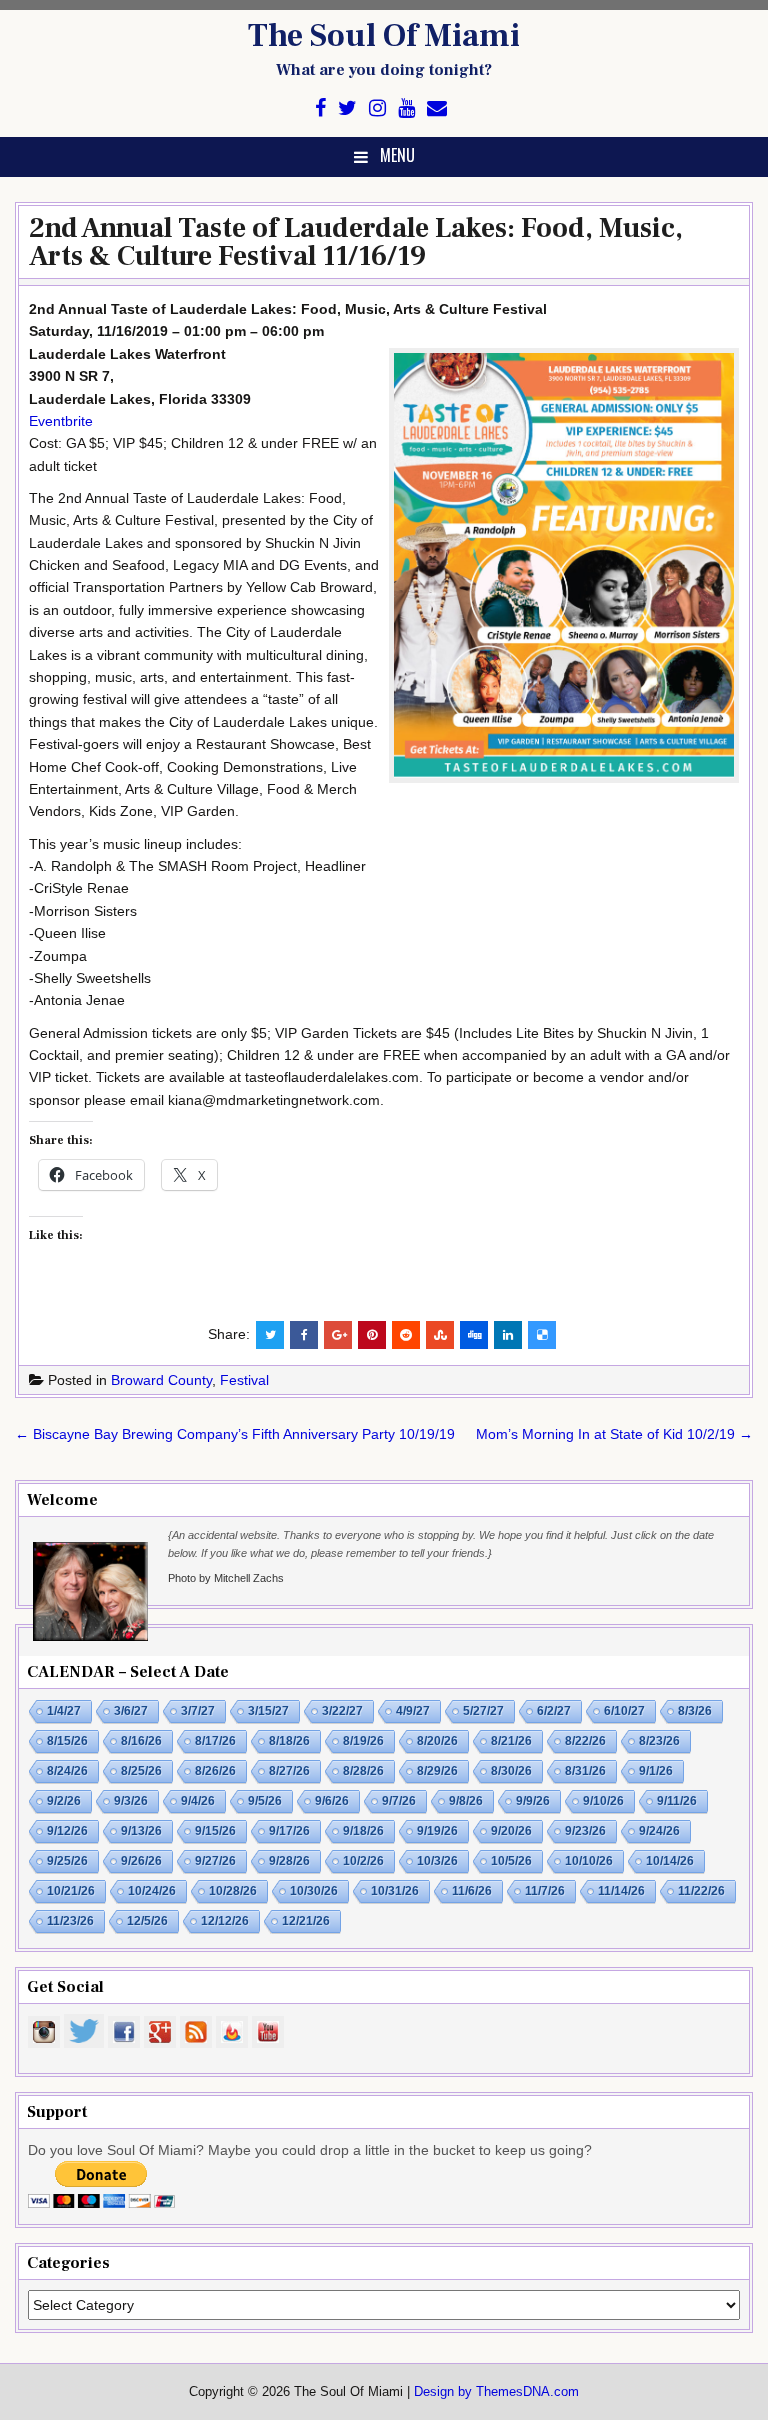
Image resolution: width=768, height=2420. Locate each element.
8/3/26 (695, 1711)
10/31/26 (395, 1891)
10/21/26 (71, 1891)
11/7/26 (545, 1891)
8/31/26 (585, 1771)
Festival (244, 1380)
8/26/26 (215, 1771)
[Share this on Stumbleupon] (440, 1335)
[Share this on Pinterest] (372, 1335)
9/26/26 (141, 1861)
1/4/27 (64, 1711)
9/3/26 (131, 1801)
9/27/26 (215, 1861)
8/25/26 (141, 1771)
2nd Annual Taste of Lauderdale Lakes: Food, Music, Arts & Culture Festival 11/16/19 (356, 242)
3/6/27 (131, 1711)
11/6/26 (472, 1891)
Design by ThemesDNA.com (496, 2392)
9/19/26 (437, 1831)
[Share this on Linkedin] (508, 1335)
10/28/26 (233, 1891)
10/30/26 (314, 1891)
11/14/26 (621, 1891)
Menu (397, 155)
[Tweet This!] (270, 1335)
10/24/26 (152, 1891)
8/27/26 (289, 1771)
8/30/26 (511, 1771)
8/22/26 (585, 1741)
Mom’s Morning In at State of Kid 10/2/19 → (614, 1434)
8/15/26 (67, 1741)
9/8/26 (466, 1801)
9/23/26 (585, 1831)
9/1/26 (656, 1771)
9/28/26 (289, 1861)
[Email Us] (437, 108)
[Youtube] (406, 108)
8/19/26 (363, 1741)
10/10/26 (589, 1861)
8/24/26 (67, 1771)
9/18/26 (363, 1831)
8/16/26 (141, 1741)
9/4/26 (198, 1801)
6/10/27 (624, 1711)
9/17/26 (289, 1831)
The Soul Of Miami (384, 36)
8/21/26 (511, 1741)
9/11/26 (677, 1801)
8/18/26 (289, 1741)
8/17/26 (215, 1741)
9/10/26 (603, 1801)
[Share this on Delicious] (542, 1335)
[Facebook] (320, 108)
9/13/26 (141, 1831)
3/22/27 (342, 1711)
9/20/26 (511, 1831)
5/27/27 (483, 1711)
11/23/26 (70, 1921)
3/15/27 (268, 1711)
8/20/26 (437, 1741)
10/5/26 (511, 1861)
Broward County (161, 1380)
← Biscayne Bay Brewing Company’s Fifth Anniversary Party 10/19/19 (235, 1434)
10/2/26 (363, 1861)
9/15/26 (215, 1831)
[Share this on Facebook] (304, 1335)
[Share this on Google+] (338, 1335)
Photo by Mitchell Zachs (226, 1578)
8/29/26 (437, 1771)
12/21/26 (306, 1921)
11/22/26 (701, 1891)
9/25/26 (67, 1861)
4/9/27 (413, 1711)
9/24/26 (659, 1831)
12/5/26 (147, 1921)
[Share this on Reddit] (406, 1335)
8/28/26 (363, 1771)
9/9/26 (533, 1801)
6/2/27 (554, 1711)
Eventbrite (61, 421)
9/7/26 (399, 1801)
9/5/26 (265, 1801)
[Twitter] (347, 108)
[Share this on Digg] (474, 1335)
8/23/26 (659, 1741)
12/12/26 (225, 1921)
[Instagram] (377, 108)
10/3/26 (437, 1861)
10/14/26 (670, 1861)
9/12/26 (67, 1831)
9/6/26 (332, 1801)
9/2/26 (64, 1801)
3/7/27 (198, 1711)
